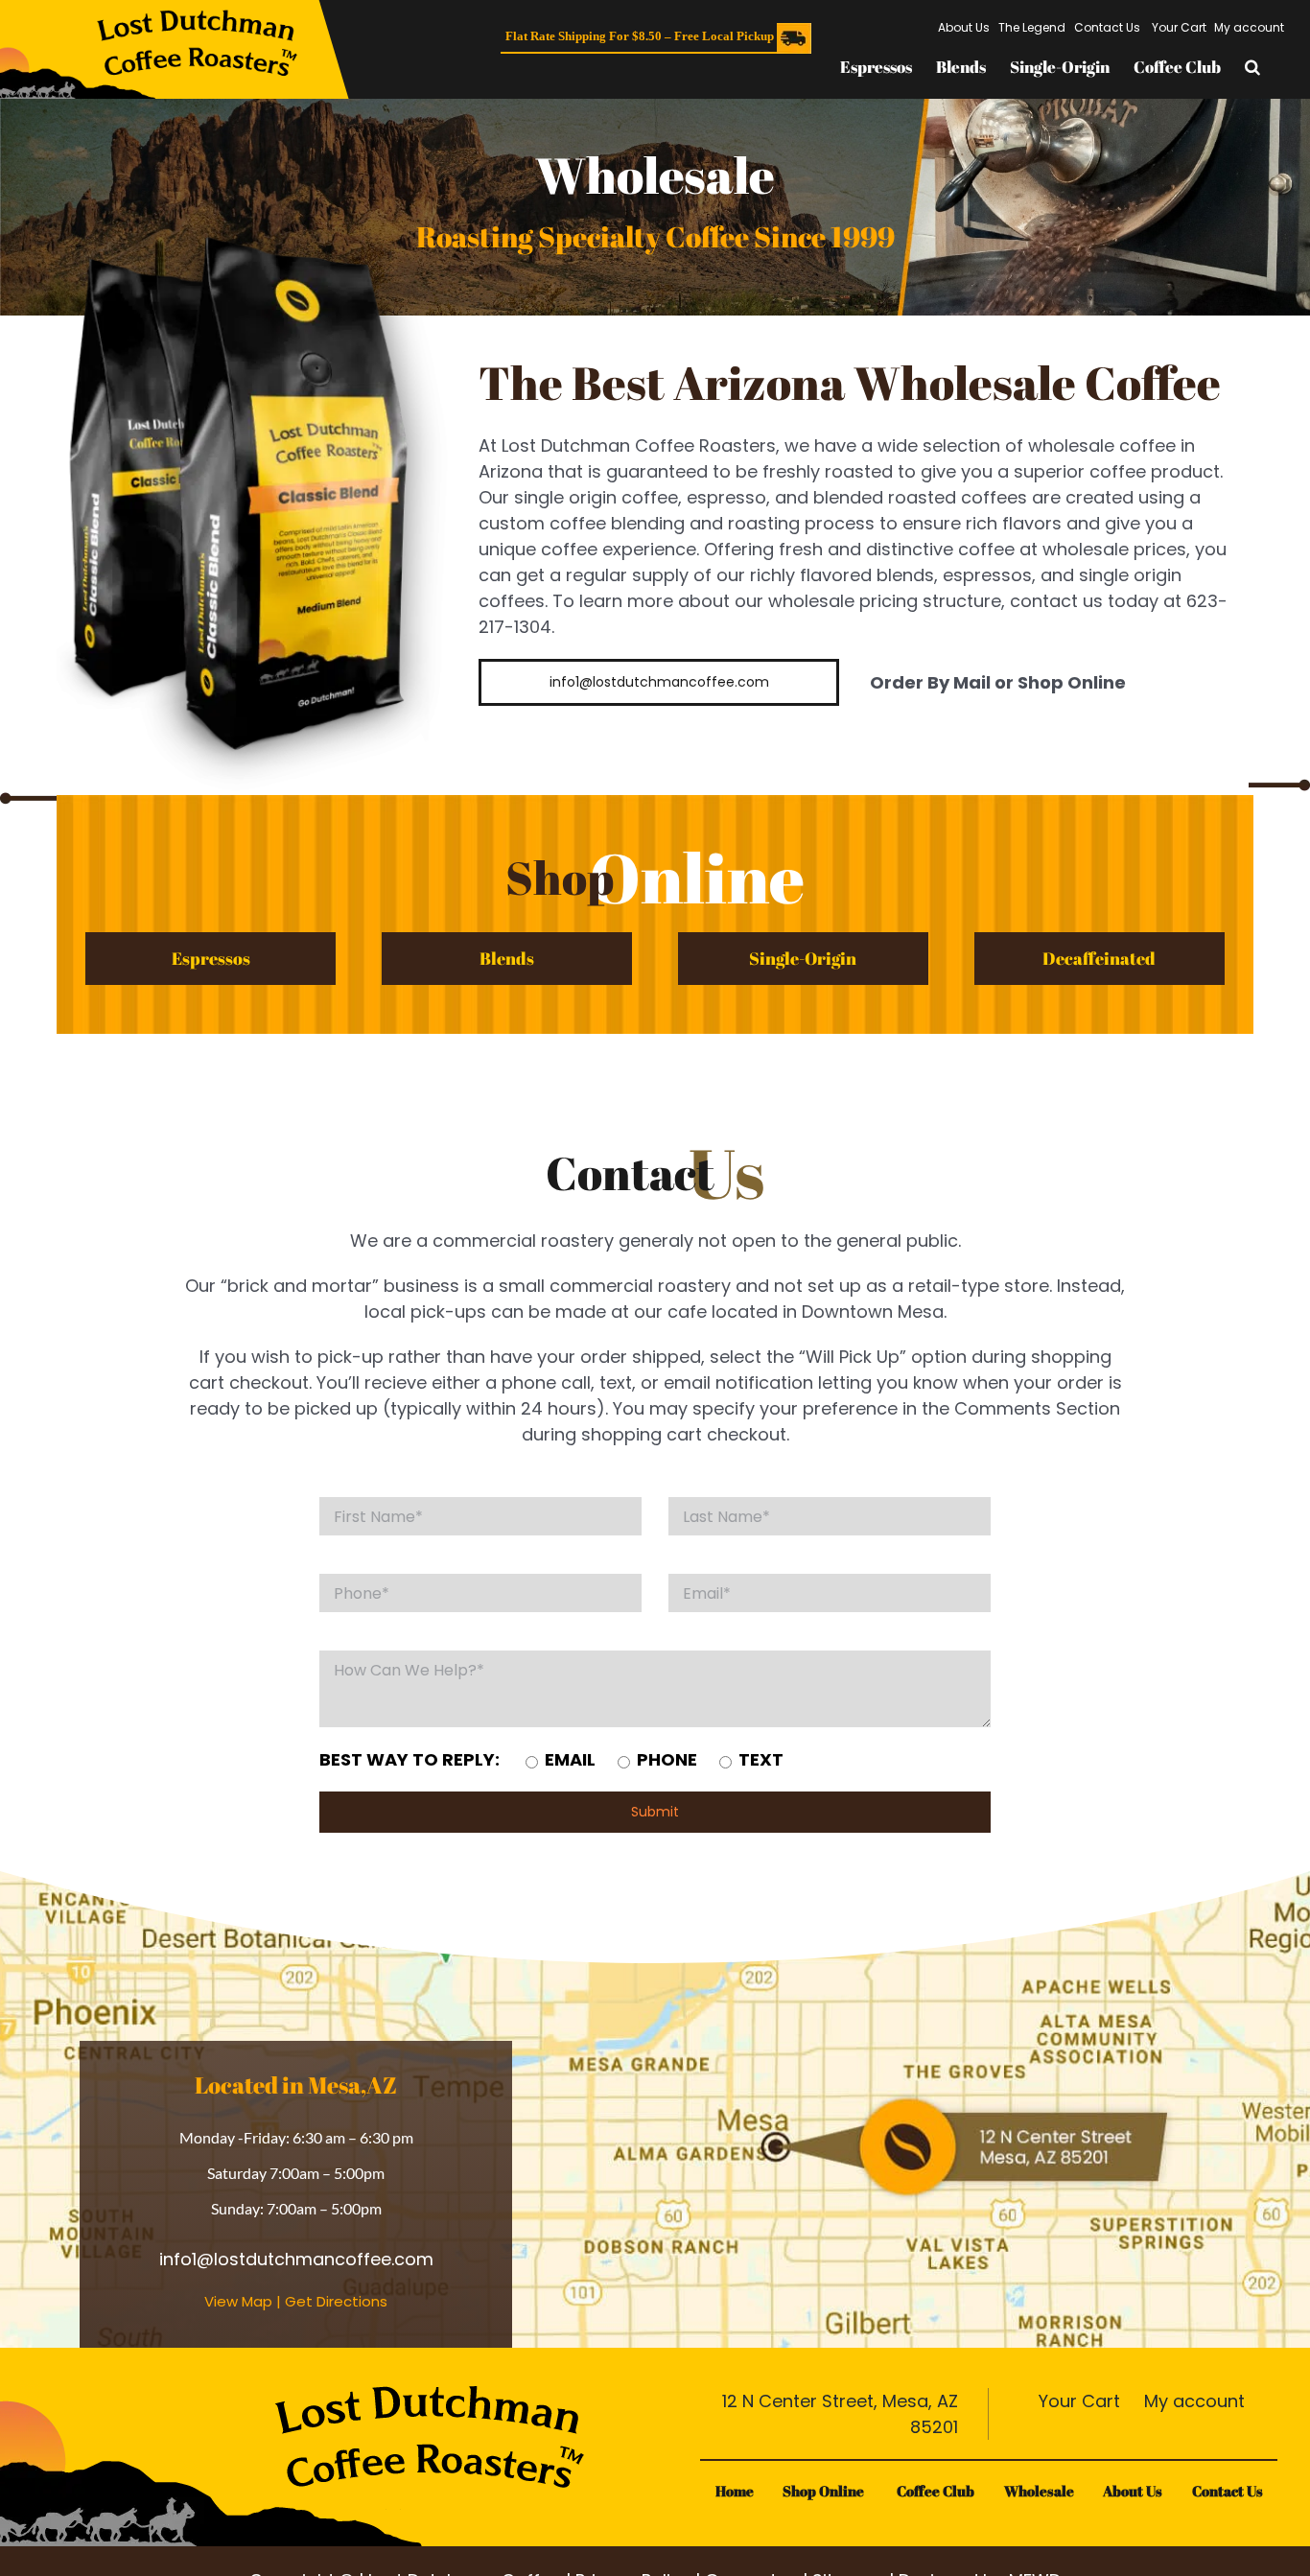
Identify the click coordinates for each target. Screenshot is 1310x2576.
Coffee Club (936, 2491)
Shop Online (825, 2491)
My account (1192, 2401)
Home (735, 2491)
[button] (1252, 67)
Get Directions (336, 2301)
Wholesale (1039, 2491)
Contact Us (1228, 2491)
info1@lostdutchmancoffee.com (296, 2259)
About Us (1133, 2491)
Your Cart (1077, 2401)
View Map (238, 2301)
